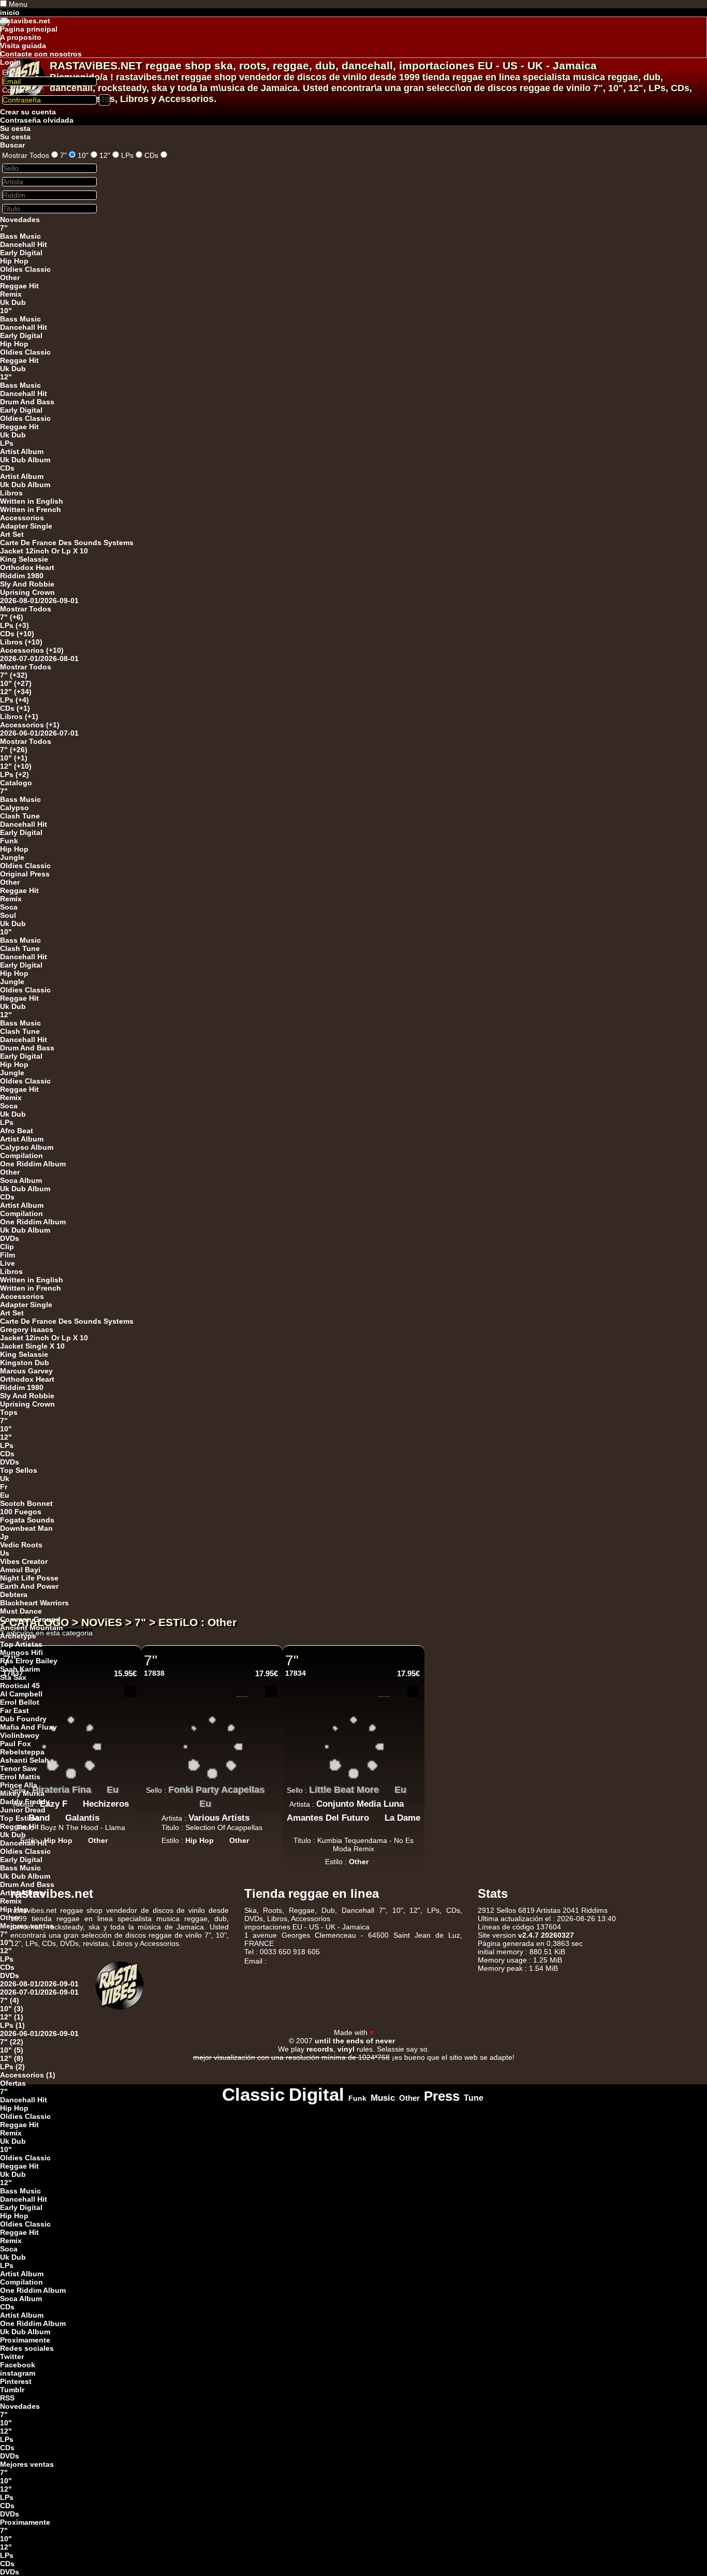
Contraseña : (23, 90)
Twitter (12, 2357)
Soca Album (21, 1180)
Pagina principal (29, 29)
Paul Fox (16, 1744)
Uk (5, 1479)
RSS (7, 2398)
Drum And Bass (27, 402)
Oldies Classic (25, 269)
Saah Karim (20, 1669)
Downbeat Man (26, 1528)
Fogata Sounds (27, 1520)
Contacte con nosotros (41, 54)
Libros (11, 493)
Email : (13, 72)
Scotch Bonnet (26, 1503)
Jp (4, 1536)
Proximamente (25, 2340)
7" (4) (10, 2000)
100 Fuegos (21, 1512)
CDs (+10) (17, 634)
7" (63, 155)
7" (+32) (14, 675)
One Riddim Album (33, 1164)
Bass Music (20, 236)
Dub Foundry (23, 1719)
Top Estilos (20, 1818)
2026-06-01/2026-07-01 (39, 733)
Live (8, 1263)
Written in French (31, 509)
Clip (7, 1247)
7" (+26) (14, 750)
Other (10, 277)
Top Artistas (21, 1644)
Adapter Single (26, 526)
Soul (8, 915)
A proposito (21, 37)
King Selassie (24, 559)
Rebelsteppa (22, 1752)
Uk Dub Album (25, 460)
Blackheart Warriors (34, 1603)
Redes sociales (27, 2348)
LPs (127, 155)
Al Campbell (21, 1694)
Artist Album (22, 451)
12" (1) (12, 2017)
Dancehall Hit (24, 244)
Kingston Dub (25, 1363)
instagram (18, 2373)
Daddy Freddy (25, 1802)
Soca (9, 907)
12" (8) (12, 2058)
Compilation (21, 1155)
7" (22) (12, 2042)
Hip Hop (14, 261)
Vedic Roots (21, 1545)
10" (83, 155)
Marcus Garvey (26, 1371)
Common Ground (30, 1619)
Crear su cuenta (28, 112)
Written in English (32, 501)
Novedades (20, 219)
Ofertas (13, 2083)
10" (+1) (14, 758)
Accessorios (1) (28, 2075)
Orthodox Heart (27, 567)
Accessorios (22, 518)
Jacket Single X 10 (32, 1346)
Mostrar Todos (26, 155)
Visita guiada (23, 46)
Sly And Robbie (27, 584)
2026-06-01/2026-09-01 (39, 2033)
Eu (5, 1495)
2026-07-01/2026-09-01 (39, 1992)
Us (5, 1553)
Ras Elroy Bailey (29, 1661)
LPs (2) (12, 2067)
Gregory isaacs (27, 1329)
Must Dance (21, 1611)
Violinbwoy (20, 1735)
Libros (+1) (19, 716)
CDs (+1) (15, 708)
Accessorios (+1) (30, 725)
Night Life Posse (29, 1578)
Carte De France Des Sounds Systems (67, 543)
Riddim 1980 (22, 576)
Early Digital (21, 253)
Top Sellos (19, 1470)
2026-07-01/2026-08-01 (39, 658)
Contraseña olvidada (37, 120)
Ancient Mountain (32, 1628)
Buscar (12, 145)
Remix (11, 294)
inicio (10, 12)
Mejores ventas (27, 1926)
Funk (9, 841)
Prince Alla (19, 1785)
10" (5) (12, 2050)
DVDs (10, 1238)
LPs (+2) (14, 774)
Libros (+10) (21, 642)
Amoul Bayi (20, 1570)
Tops (9, 1412)
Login (10, 62)
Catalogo (16, 783)
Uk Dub (13, 302)
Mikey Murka (22, 1793)
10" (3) (12, 2009)
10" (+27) (16, 683)
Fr (4, 1487)
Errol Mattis (20, 1777)
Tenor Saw (18, 1768)
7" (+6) (12, 617)
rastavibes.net (25, 21)
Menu (18, 4)
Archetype (18, 1636)
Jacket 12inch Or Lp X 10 (44, 551)
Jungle (12, 857)
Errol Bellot (20, 1702)
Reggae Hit (19, 286)
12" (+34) (16, 692)
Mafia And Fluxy (28, 1727)
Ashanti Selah (25, 1760)
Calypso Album (27, 1147)
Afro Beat (17, 1131)
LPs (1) (12, 2025)
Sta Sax (13, 1677)
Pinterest (16, 2381)
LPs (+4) (14, 700)
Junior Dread (23, 1810)
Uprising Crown (27, 592)
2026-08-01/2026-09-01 (39, 601)
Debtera (14, 1594)
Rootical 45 (20, 1686)
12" (105, 155)
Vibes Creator (24, 1561)
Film (8, 1255)
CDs (151, 155)
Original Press (25, 874)
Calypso (14, 808)
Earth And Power (29, 1586)
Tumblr (12, 2390)
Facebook (18, 2365)
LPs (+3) (14, 625)
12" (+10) (16, 766)
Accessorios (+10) (32, 650)
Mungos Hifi (21, 1652)
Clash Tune (20, 816)
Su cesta (15, 128)
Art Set (12, 534)
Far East (14, 1710)
